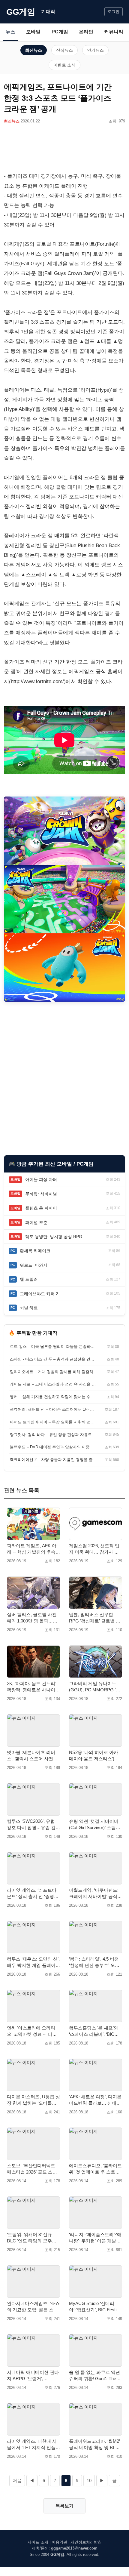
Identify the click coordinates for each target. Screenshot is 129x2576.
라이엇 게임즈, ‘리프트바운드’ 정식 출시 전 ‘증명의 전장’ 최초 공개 (33, 1893)
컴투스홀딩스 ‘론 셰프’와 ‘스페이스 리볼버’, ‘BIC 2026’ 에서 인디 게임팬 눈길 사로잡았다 (94, 2031)
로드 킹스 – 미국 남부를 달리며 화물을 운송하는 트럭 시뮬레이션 (54, 1347)
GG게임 (21, 12)
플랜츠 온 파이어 (41, 1208)
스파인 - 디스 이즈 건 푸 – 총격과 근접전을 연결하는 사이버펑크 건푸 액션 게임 (54, 1359)
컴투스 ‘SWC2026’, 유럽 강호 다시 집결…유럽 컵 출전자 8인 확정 (31, 1825)
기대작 (48, 12)
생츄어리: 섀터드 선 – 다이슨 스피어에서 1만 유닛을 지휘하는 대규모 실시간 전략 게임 (54, 1409)
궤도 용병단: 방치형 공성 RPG (54, 1237)
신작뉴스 (64, 50)
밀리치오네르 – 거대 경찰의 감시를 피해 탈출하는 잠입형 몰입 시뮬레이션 (54, 1372)
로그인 (114, 12)
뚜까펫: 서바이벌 (41, 1194)
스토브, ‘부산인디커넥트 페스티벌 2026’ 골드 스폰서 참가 (32, 2169)
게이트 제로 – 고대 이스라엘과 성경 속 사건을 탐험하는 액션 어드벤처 (54, 1384)
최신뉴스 (34, 50)
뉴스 (10, 32)
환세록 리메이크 (35, 1251)
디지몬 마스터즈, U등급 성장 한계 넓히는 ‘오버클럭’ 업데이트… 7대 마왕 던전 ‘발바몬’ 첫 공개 (33, 2100)
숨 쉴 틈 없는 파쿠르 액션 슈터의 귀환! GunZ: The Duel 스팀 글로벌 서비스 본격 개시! (94, 2376)
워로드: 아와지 (34, 1265)
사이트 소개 (38, 2542)
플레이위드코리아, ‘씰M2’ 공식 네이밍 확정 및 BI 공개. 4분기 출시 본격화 (94, 2445)
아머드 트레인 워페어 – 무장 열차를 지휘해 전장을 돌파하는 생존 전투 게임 (54, 1422)
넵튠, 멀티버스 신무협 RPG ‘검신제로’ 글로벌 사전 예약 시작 (95, 1618)
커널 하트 (29, 1308)
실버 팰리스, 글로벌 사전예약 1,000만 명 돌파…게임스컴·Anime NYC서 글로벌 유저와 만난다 (33, 1618)
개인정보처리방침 (86, 2542)
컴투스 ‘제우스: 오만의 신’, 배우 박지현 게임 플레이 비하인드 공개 (33, 1962)
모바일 (33, 32)
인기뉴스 (95, 50)
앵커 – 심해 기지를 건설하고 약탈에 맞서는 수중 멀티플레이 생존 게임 (54, 1397)
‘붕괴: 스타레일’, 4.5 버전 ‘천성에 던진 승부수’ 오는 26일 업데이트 (94, 1962)
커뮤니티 (114, 32)
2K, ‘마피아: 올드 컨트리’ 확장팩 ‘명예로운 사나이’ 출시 (31, 1687)
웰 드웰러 (29, 1279)
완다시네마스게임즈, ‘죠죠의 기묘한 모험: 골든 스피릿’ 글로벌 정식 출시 (33, 2307)
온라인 (86, 32)
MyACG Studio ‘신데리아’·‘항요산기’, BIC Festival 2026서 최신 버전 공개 (96, 2307)
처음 (17, 2480)
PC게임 (60, 32)
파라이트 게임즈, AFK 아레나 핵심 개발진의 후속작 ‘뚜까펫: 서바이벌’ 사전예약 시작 (33, 1549)
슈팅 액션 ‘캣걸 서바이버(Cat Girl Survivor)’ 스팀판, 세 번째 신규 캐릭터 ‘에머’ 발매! (95, 1825)
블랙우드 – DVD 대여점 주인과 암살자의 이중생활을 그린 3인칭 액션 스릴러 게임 (54, 1447)
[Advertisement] (64, 152)
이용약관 (59, 2542)
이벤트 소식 (64, 65)
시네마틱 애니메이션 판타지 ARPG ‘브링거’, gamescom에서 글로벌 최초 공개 (33, 2376)
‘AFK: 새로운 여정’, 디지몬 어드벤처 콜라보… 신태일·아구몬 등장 (95, 2100)
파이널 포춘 (36, 1222)
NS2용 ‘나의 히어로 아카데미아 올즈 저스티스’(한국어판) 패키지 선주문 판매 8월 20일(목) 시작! (94, 1756)
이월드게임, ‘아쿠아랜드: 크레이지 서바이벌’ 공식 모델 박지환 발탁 (94, 1893)
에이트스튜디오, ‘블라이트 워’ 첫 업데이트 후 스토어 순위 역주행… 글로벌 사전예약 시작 (96, 2169)
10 (89, 2480)
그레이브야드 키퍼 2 (39, 1294)
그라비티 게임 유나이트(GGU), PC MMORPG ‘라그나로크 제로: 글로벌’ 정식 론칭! (95, 1687)
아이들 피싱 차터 (41, 1179)
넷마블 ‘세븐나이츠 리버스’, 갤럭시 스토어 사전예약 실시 (32, 1756)
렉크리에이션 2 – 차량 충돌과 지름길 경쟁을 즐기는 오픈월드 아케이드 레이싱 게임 (54, 1460)
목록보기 (64, 2506)
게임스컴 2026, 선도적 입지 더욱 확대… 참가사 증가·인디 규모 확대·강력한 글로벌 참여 (94, 1549)
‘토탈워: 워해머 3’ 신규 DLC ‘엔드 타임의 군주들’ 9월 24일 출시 (32, 2238)
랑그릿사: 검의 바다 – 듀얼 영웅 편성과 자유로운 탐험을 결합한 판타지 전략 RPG (54, 1435)
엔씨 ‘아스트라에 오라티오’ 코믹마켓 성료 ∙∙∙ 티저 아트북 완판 (32, 2031)
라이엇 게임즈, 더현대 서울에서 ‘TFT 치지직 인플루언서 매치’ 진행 (33, 2445)
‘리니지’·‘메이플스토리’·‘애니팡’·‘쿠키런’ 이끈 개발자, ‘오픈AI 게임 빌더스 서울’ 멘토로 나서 (95, 2238)
